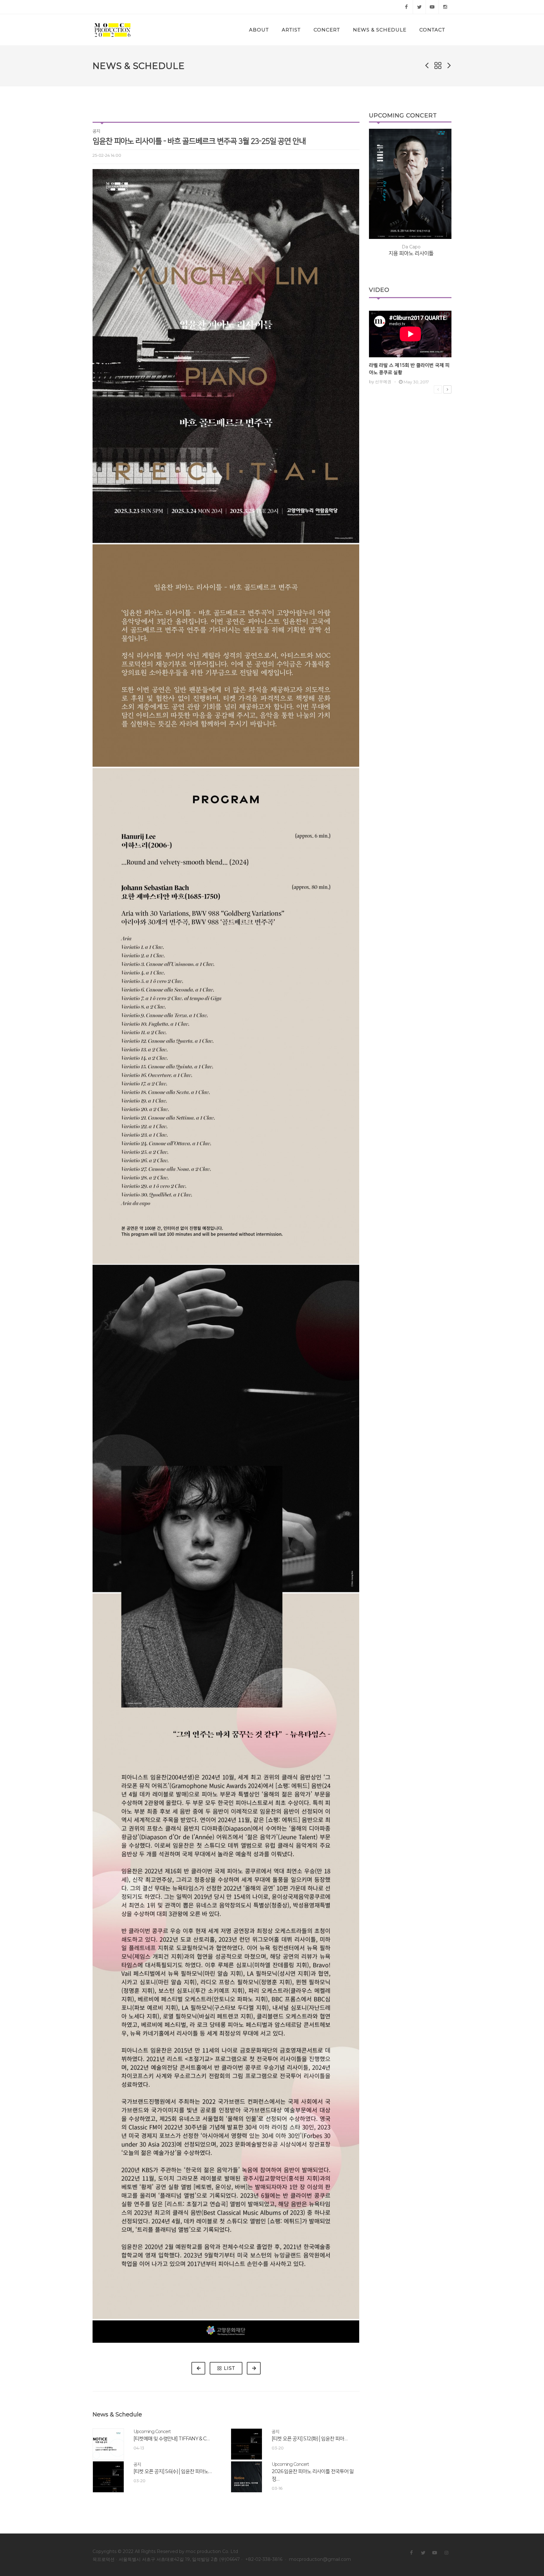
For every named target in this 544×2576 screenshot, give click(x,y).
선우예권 (383, 382)
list (229, 2368)
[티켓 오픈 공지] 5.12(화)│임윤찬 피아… (309, 2439)
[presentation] (363, 199)
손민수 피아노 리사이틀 (411, 249)
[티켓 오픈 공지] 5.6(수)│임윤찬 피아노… (173, 2471)
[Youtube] (432, 7)
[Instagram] (445, 7)
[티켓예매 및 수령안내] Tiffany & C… (171, 2439)
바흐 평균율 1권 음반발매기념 (411, 242)
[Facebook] (406, 7)
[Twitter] (419, 7)
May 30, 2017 (416, 382)
